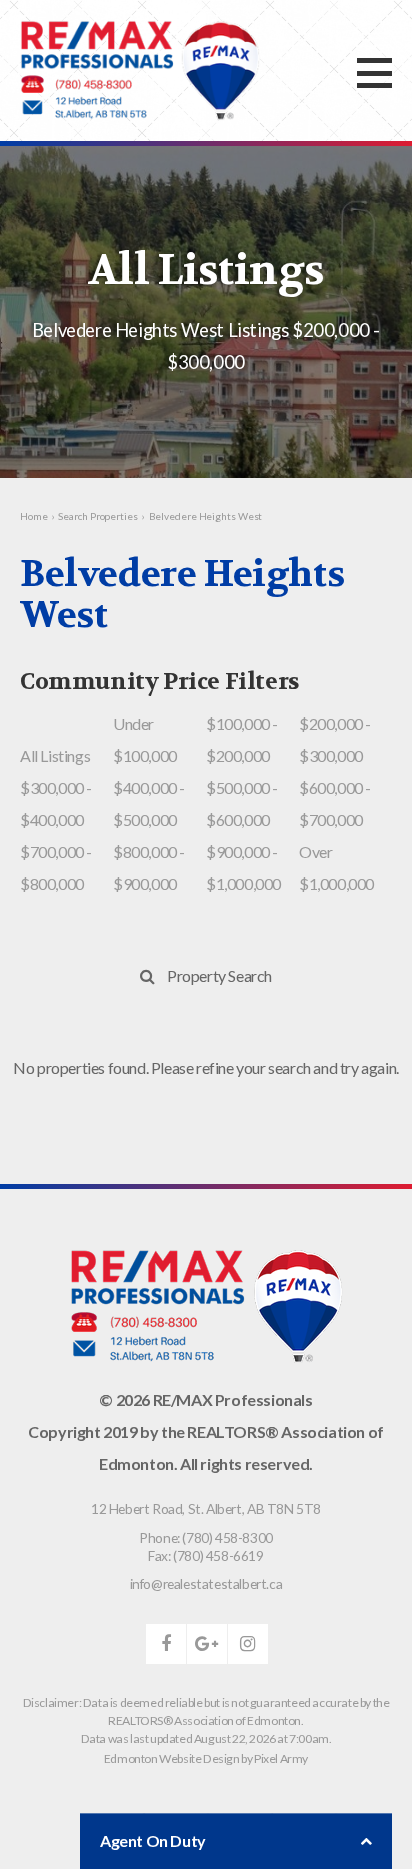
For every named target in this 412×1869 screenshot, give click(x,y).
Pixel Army (281, 1758)
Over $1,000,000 (336, 867)
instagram (248, 1644)
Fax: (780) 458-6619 (205, 1555)
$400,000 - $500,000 (149, 803)
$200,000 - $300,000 (335, 739)
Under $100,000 (145, 739)
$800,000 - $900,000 (149, 867)
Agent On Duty (153, 1840)
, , (206, 1508)
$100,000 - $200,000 (242, 739)
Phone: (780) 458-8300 (206, 1537)
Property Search (219, 975)
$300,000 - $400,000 (56, 803)
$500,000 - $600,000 (242, 803)
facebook (166, 1644)
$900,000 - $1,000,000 (243, 867)
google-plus (207, 1644)
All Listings (55, 755)
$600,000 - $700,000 (335, 803)
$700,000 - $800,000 (56, 867)
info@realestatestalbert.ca (206, 1583)
